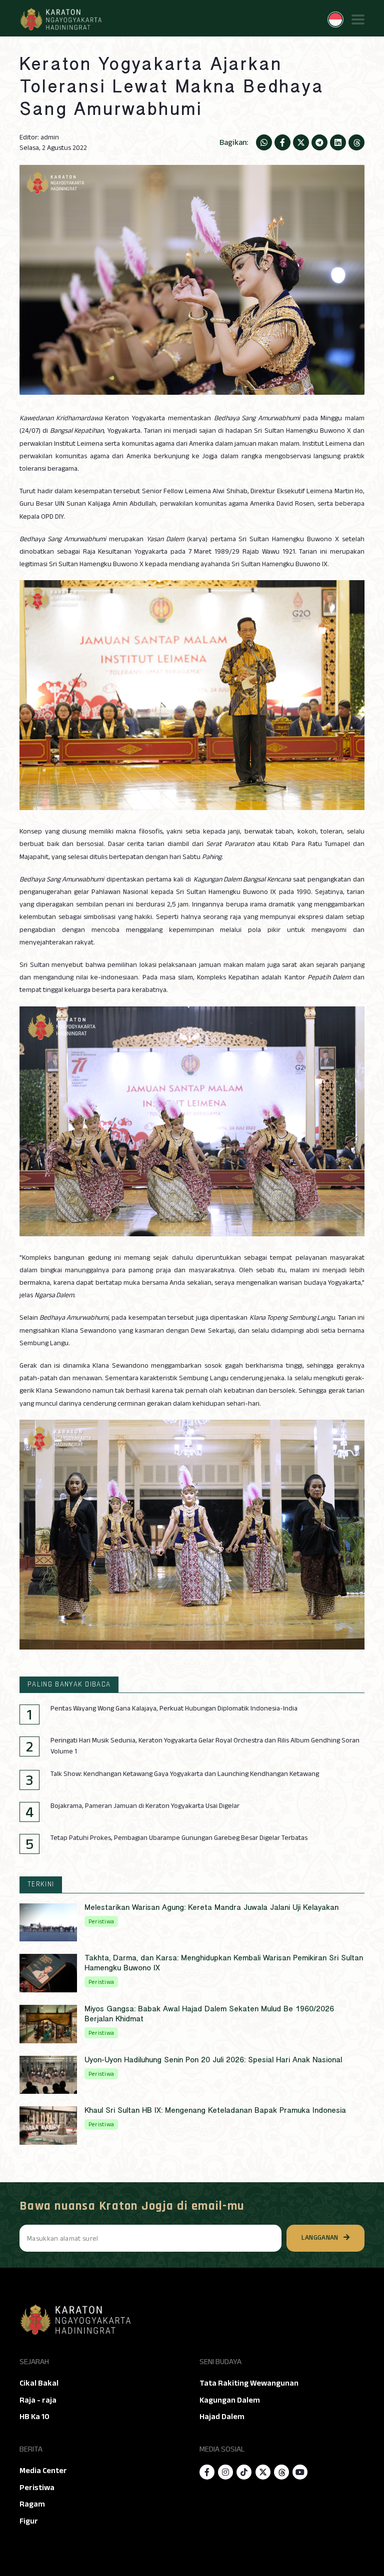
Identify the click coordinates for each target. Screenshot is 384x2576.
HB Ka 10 (34, 2417)
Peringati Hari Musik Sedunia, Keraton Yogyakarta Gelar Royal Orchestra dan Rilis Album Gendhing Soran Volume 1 (205, 1746)
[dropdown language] (335, 19)
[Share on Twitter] (301, 142)
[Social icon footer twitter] (263, 2472)
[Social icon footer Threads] (281, 2472)
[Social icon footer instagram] (225, 2472)
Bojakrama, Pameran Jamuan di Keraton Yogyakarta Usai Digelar (145, 1806)
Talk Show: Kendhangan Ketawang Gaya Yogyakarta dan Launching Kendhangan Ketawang (185, 1774)
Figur (29, 2521)
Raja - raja (38, 2400)
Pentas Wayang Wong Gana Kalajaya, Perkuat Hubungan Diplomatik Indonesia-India (174, 1709)
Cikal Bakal (39, 2383)
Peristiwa (37, 2488)
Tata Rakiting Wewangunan (249, 2383)
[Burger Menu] (358, 19)
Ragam (32, 2504)
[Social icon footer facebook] (207, 2472)
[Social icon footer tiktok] (244, 2472)
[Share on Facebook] (282, 142)
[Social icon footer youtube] (300, 2472)
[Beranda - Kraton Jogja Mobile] (60, 19)
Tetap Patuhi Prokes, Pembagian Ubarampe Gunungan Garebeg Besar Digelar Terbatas (179, 1838)
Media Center (43, 2471)
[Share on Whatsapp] (264, 142)
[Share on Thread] (356, 142)
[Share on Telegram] (319, 142)
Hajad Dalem (222, 2417)
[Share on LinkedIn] (338, 142)
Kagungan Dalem (230, 2400)
